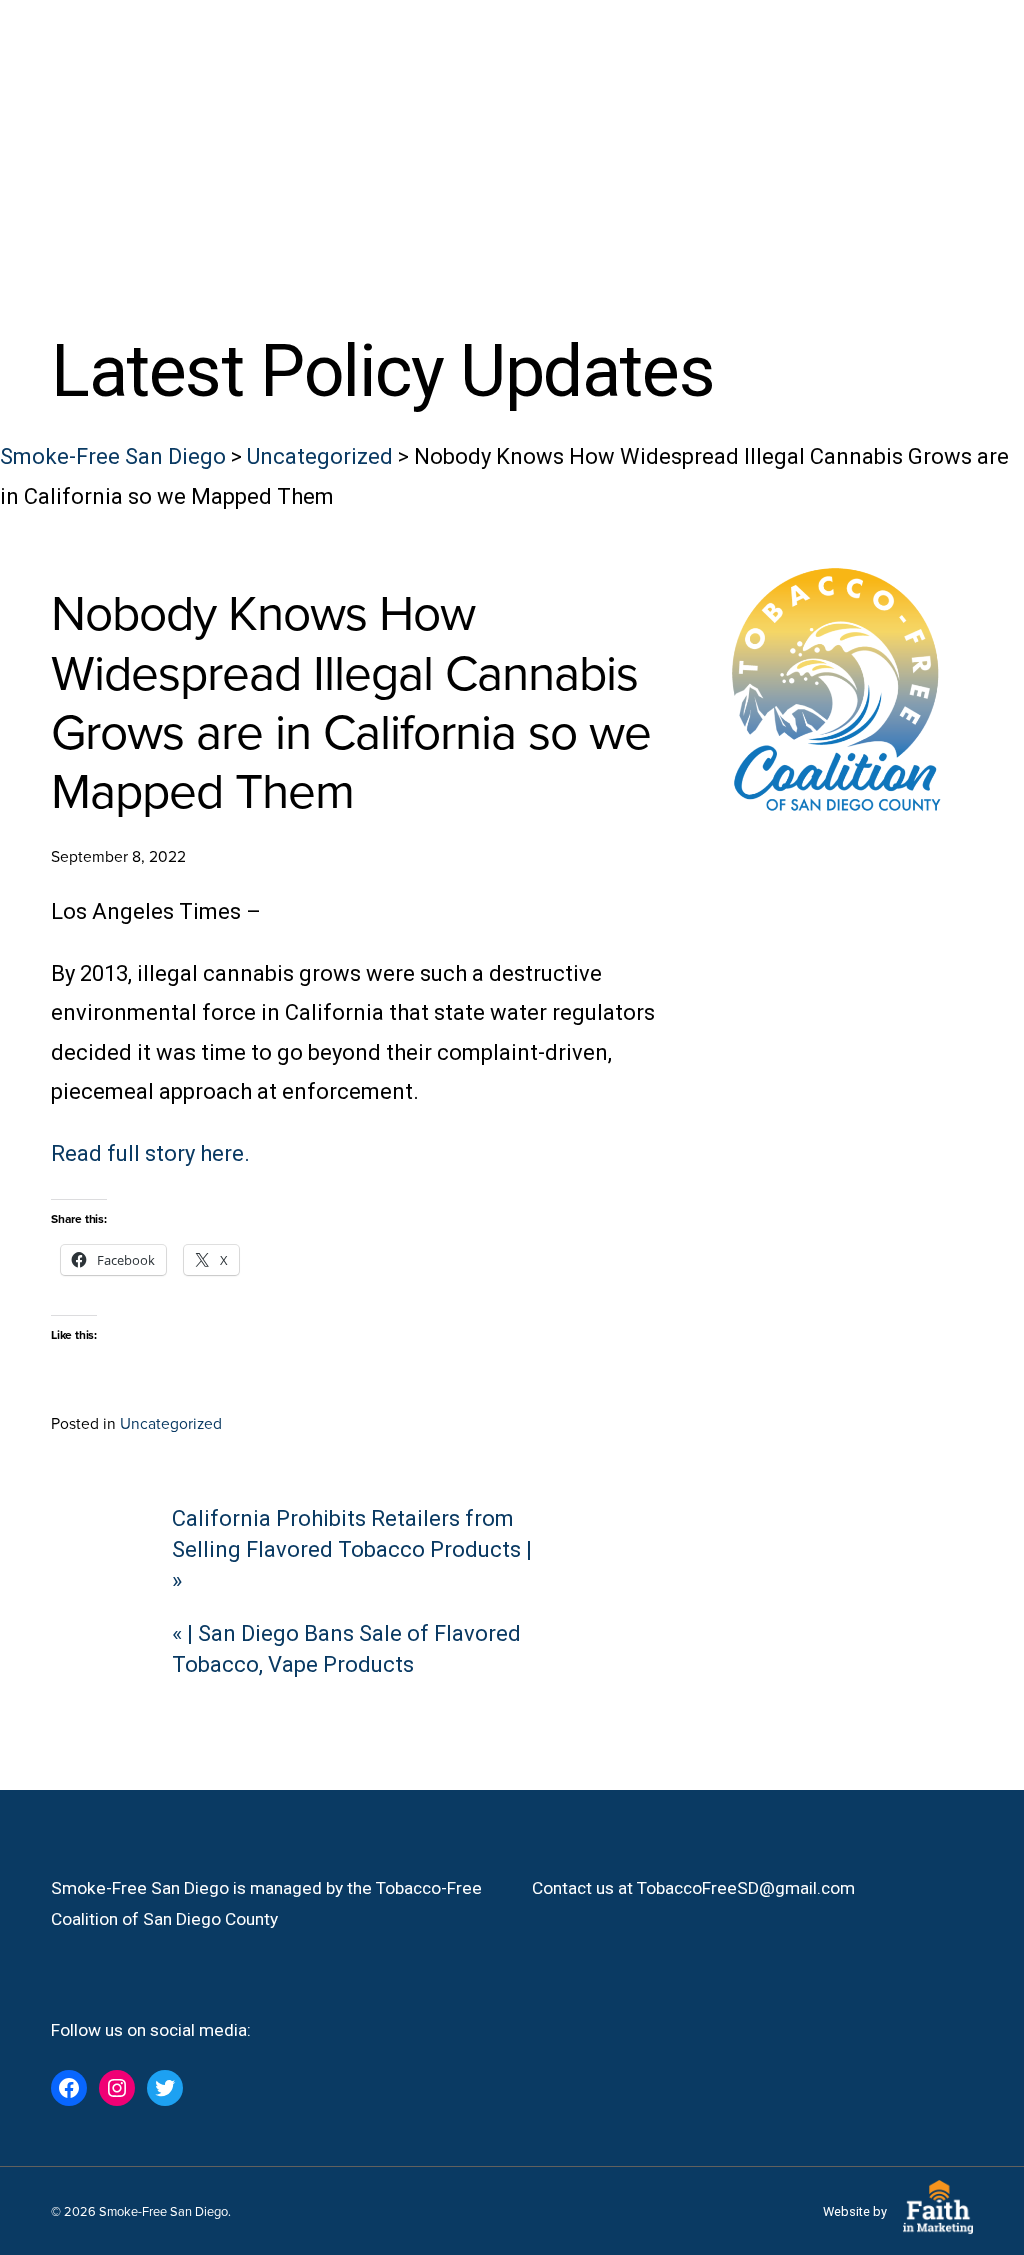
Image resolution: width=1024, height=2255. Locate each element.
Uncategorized (171, 1423)
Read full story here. (150, 1153)
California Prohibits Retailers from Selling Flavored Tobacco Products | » (352, 1549)
